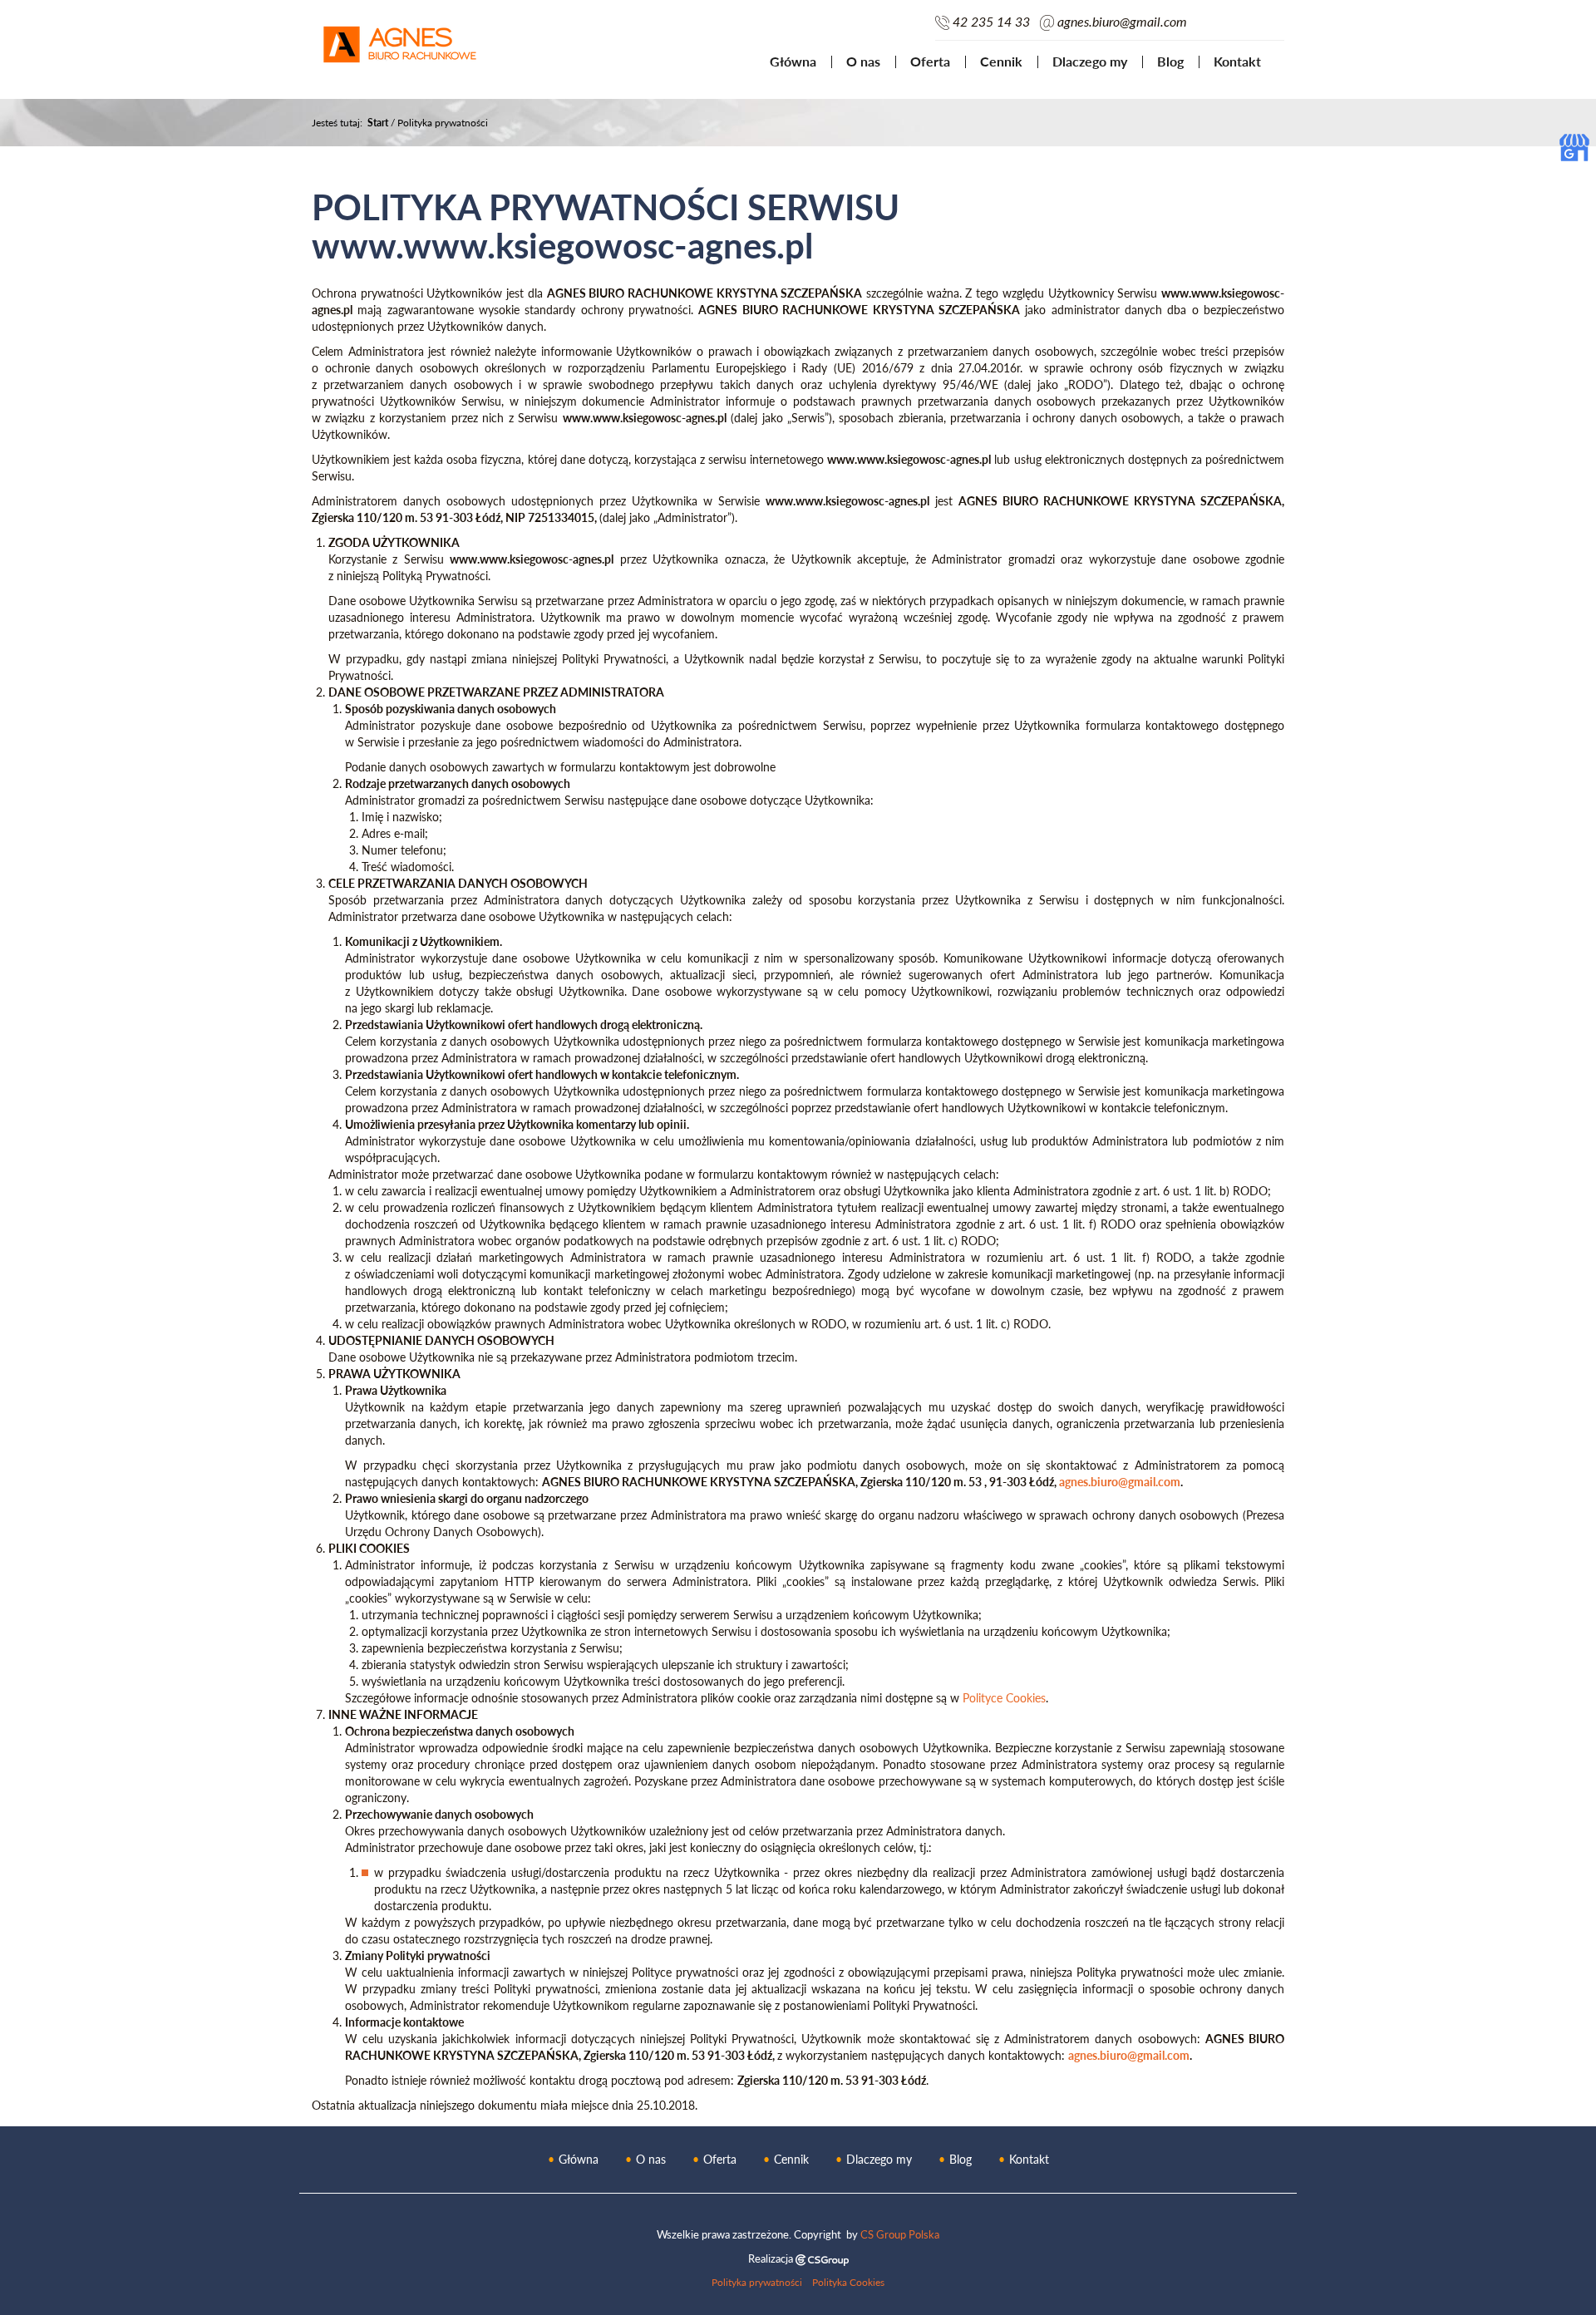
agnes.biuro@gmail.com (1122, 22)
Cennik (1001, 61)
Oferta (930, 61)
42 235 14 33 (991, 22)
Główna (793, 61)
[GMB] (1574, 146)
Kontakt (1237, 61)
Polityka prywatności (757, 2282)
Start (378, 123)
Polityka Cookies (848, 2282)
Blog (1170, 61)
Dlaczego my (1090, 61)
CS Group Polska (900, 2234)
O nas (863, 61)
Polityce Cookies (1004, 1698)
